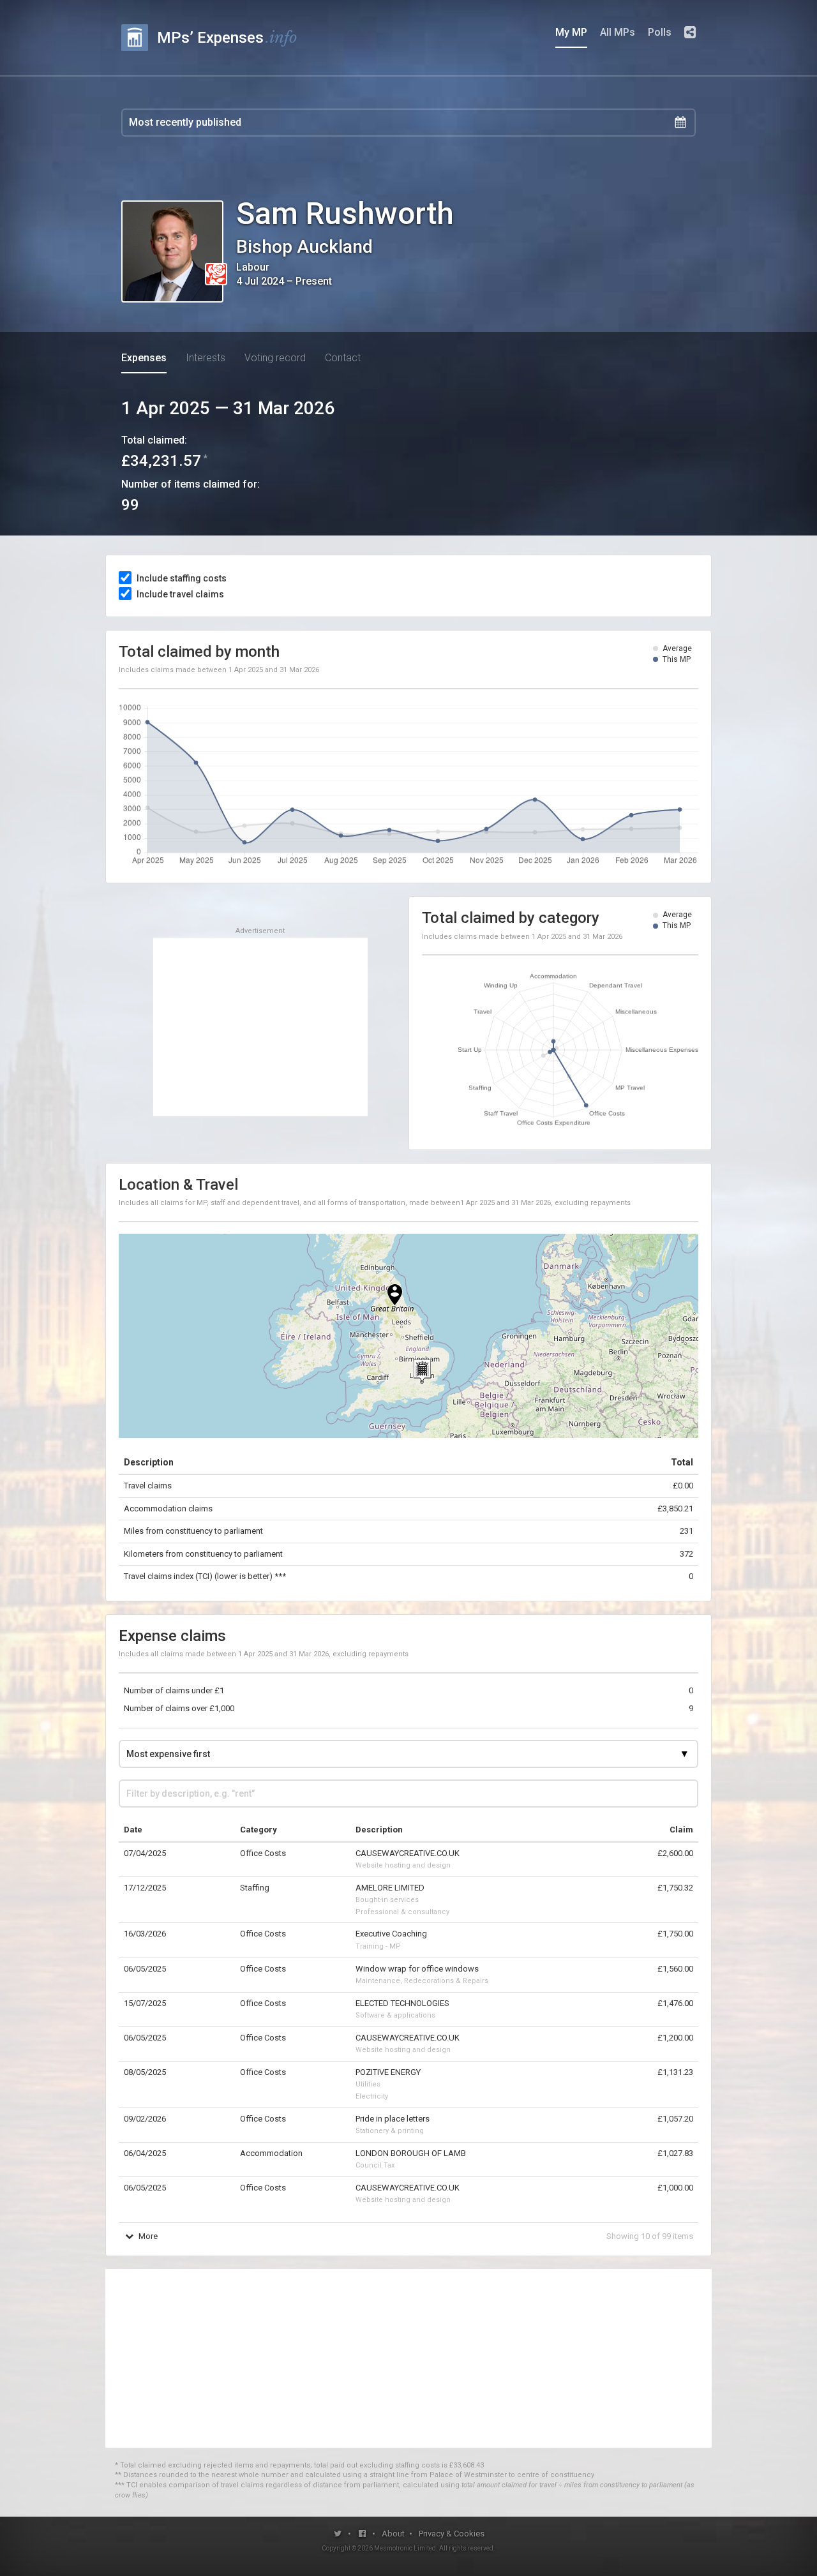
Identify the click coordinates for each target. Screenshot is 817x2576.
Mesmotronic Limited (405, 2548)
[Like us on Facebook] (363, 2534)
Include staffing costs (182, 578)
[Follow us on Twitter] (338, 2534)
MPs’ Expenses (227, 37)
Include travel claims (180, 594)
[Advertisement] (260, 1027)
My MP (571, 32)
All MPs (618, 32)
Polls (660, 32)
